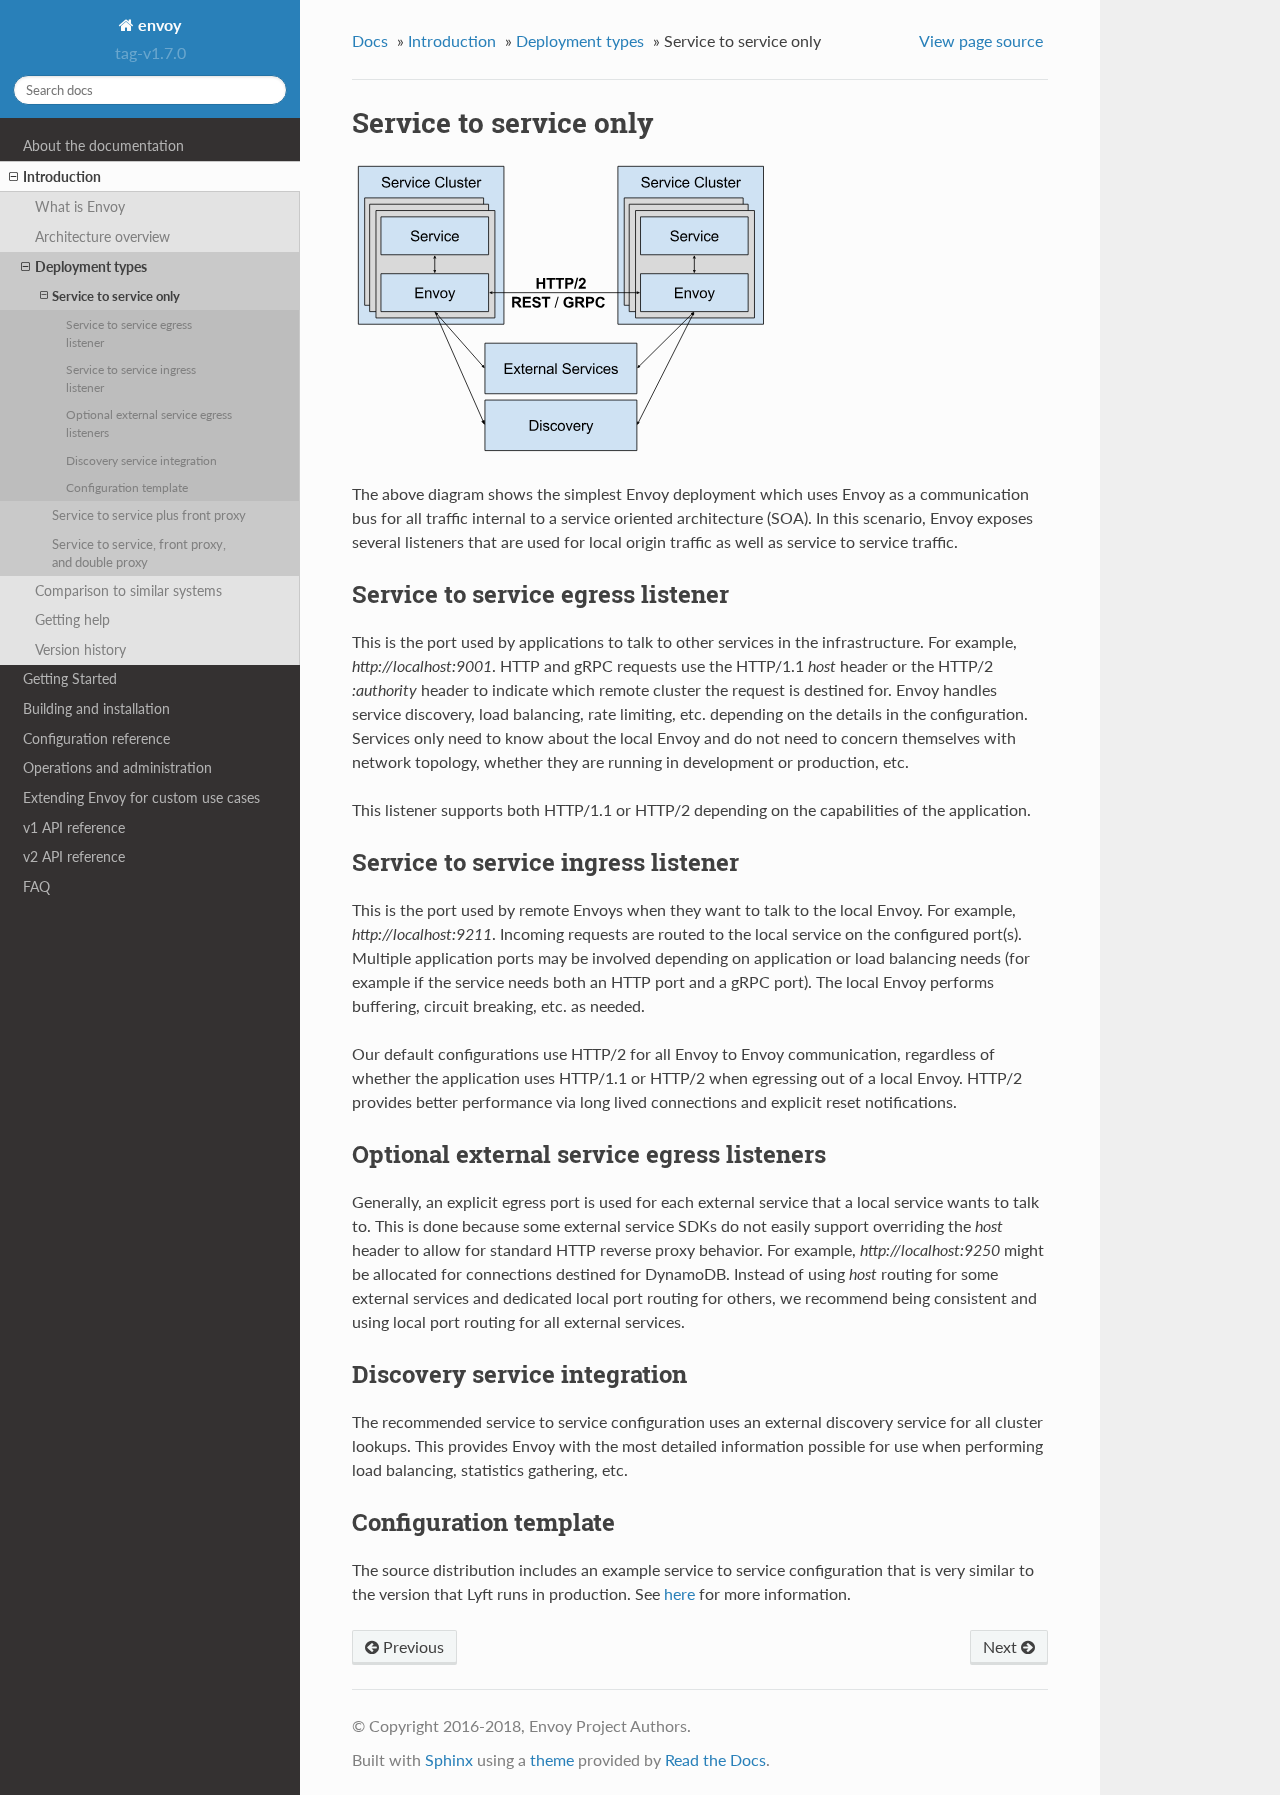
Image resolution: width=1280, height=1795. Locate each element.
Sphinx (449, 1759)
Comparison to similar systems (128, 590)
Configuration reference (96, 738)
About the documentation (103, 145)
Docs (370, 40)
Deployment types (91, 266)
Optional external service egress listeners (149, 423)
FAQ (36, 886)
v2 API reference (74, 856)
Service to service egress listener (129, 333)
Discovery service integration (141, 460)
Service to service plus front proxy (149, 515)
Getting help (72, 619)
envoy (157, 24)
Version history (80, 649)
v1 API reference (74, 827)
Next (1002, 1646)
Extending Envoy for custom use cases (141, 797)
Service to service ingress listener (131, 378)
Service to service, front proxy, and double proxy (139, 553)
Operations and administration (117, 767)
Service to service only (116, 296)
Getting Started (70, 678)
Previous (411, 1646)
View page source (981, 40)
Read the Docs (715, 1759)
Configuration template (127, 487)
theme (552, 1759)
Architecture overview (102, 236)
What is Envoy (80, 206)
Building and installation (96, 708)
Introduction (62, 176)
